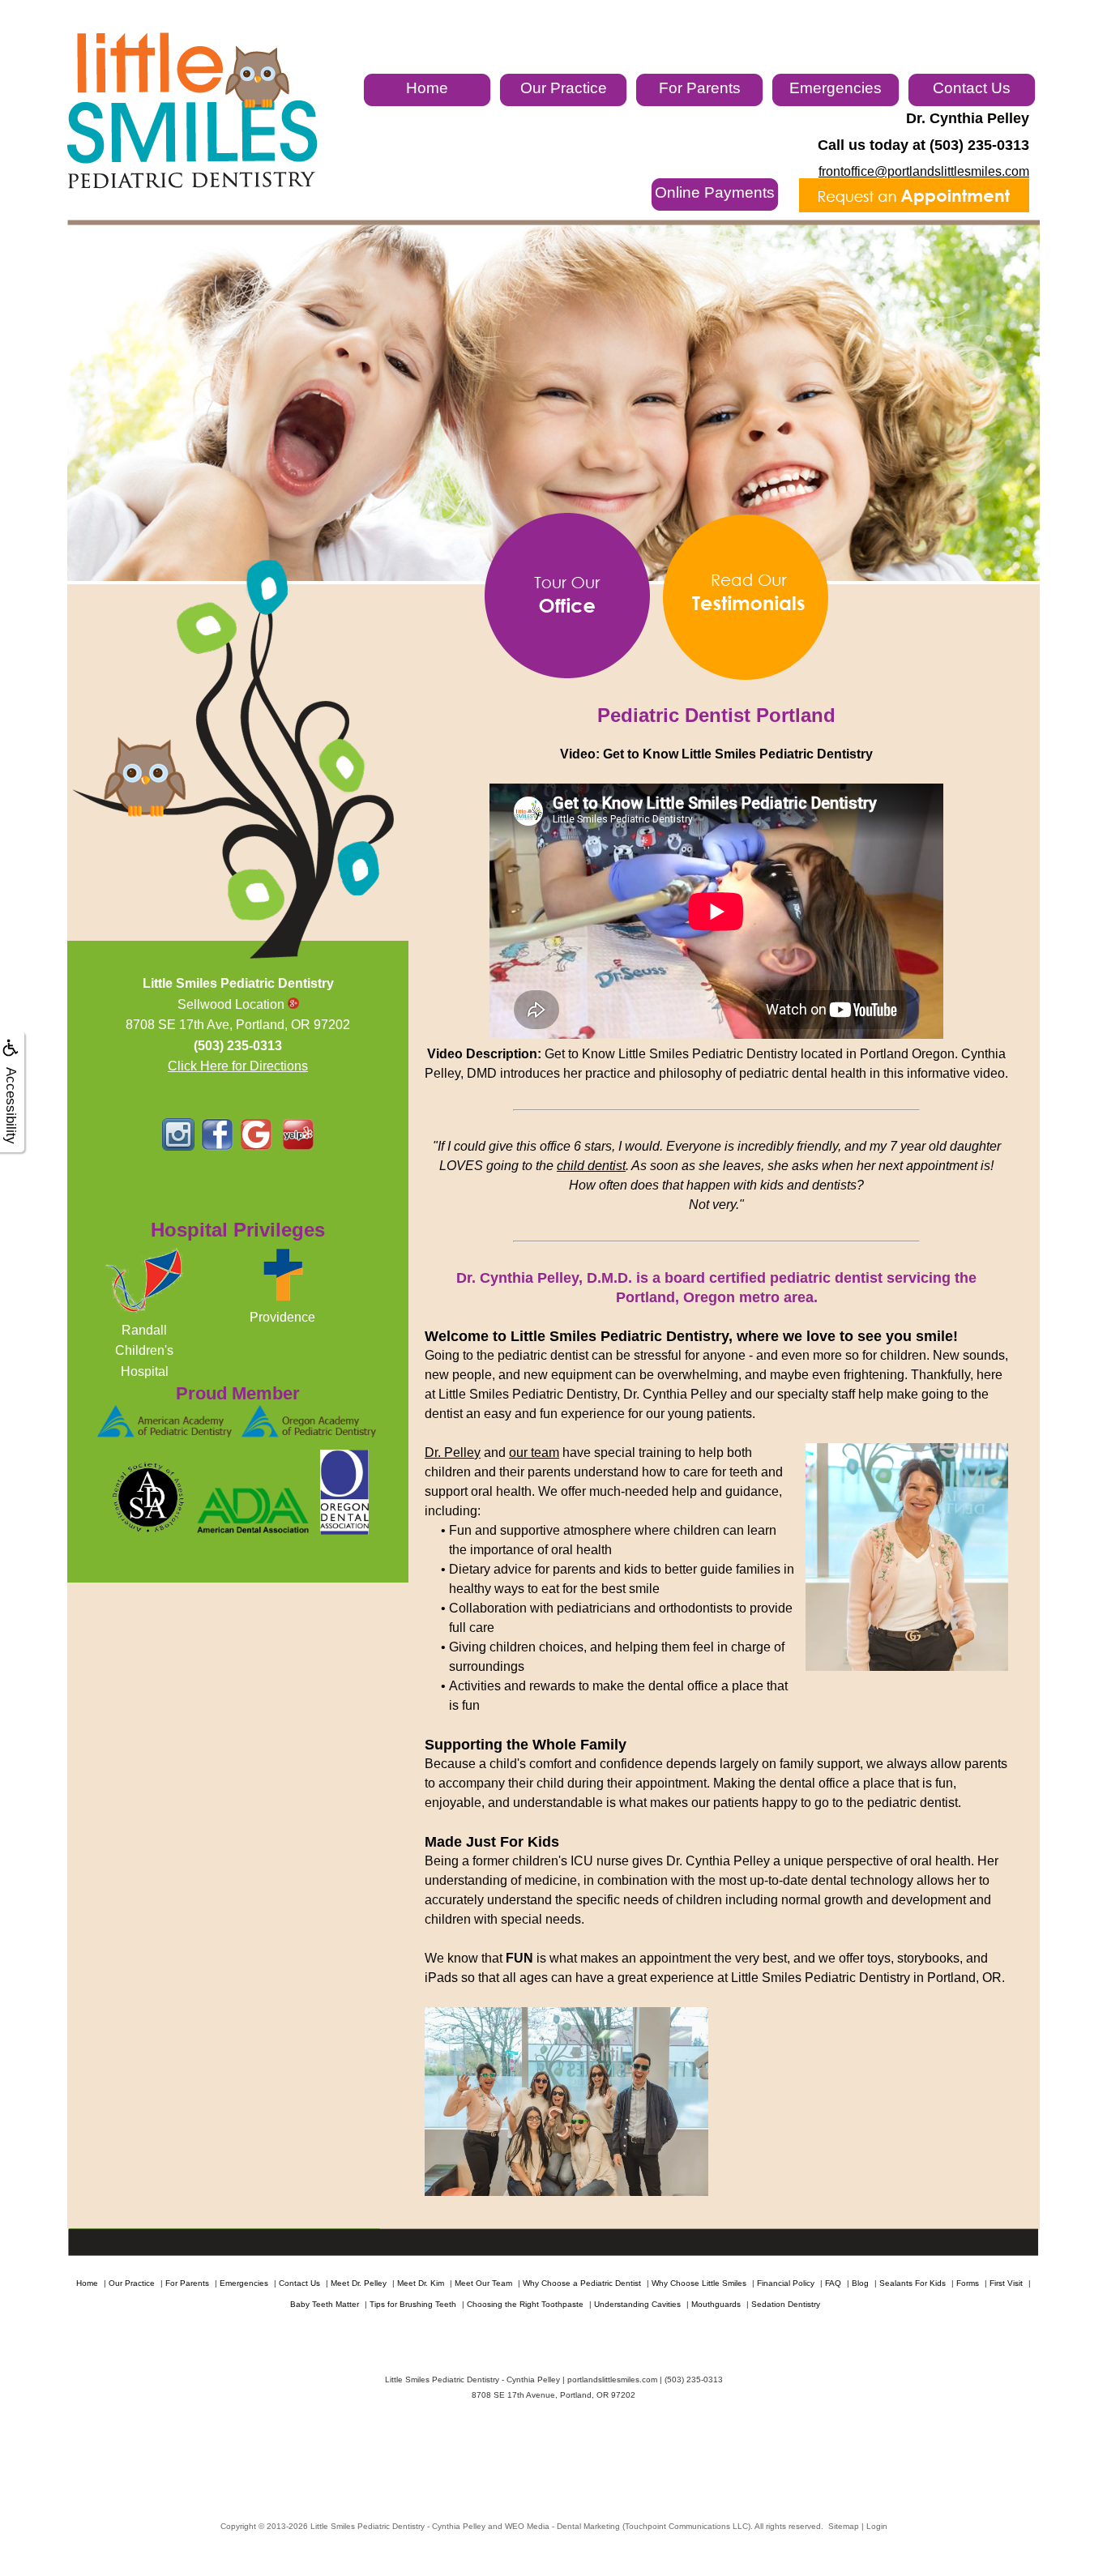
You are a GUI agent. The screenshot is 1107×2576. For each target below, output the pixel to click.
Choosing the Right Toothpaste (525, 2304)
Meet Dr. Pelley (359, 2283)
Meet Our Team (483, 2283)
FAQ (833, 2283)
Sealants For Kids (913, 2283)
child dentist (591, 1166)
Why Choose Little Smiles (699, 2283)
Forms (968, 2283)
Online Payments (715, 192)
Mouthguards (716, 2304)
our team (534, 1452)
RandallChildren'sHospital (144, 1351)
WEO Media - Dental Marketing (562, 2526)
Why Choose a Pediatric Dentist (582, 2283)
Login (877, 2526)
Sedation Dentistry (786, 2304)
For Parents (700, 88)
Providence (282, 1317)
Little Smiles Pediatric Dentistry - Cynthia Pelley (398, 2526)
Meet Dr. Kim (421, 2283)
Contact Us (972, 88)
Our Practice (564, 88)
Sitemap (844, 2526)
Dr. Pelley (453, 1452)
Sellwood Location (233, 1004)
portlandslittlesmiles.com (612, 2379)
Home (427, 88)
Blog (860, 2283)
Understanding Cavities (637, 2304)
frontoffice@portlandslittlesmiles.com (924, 171)
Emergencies (836, 88)
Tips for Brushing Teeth (413, 2304)
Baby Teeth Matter (325, 2304)
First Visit (1006, 2283)
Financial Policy (786, 2283)
